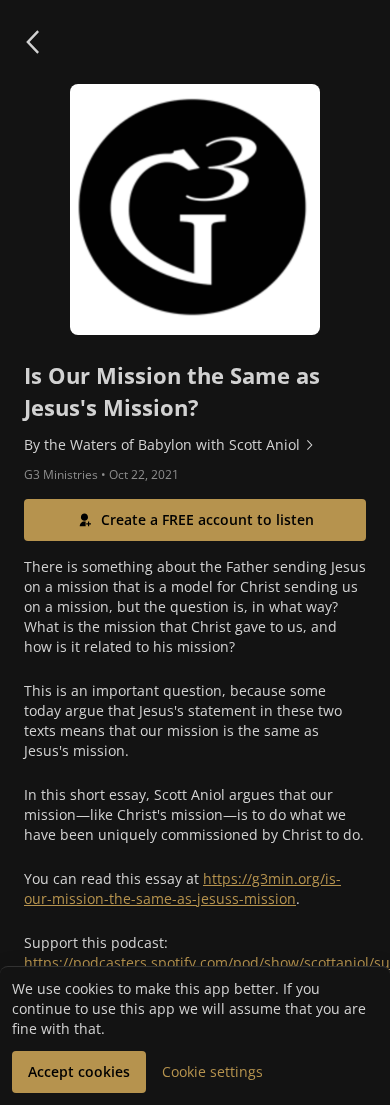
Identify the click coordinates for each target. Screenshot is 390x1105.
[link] (195, 445)
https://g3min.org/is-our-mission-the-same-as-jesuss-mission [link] (182, 888)
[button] (32, 42)
